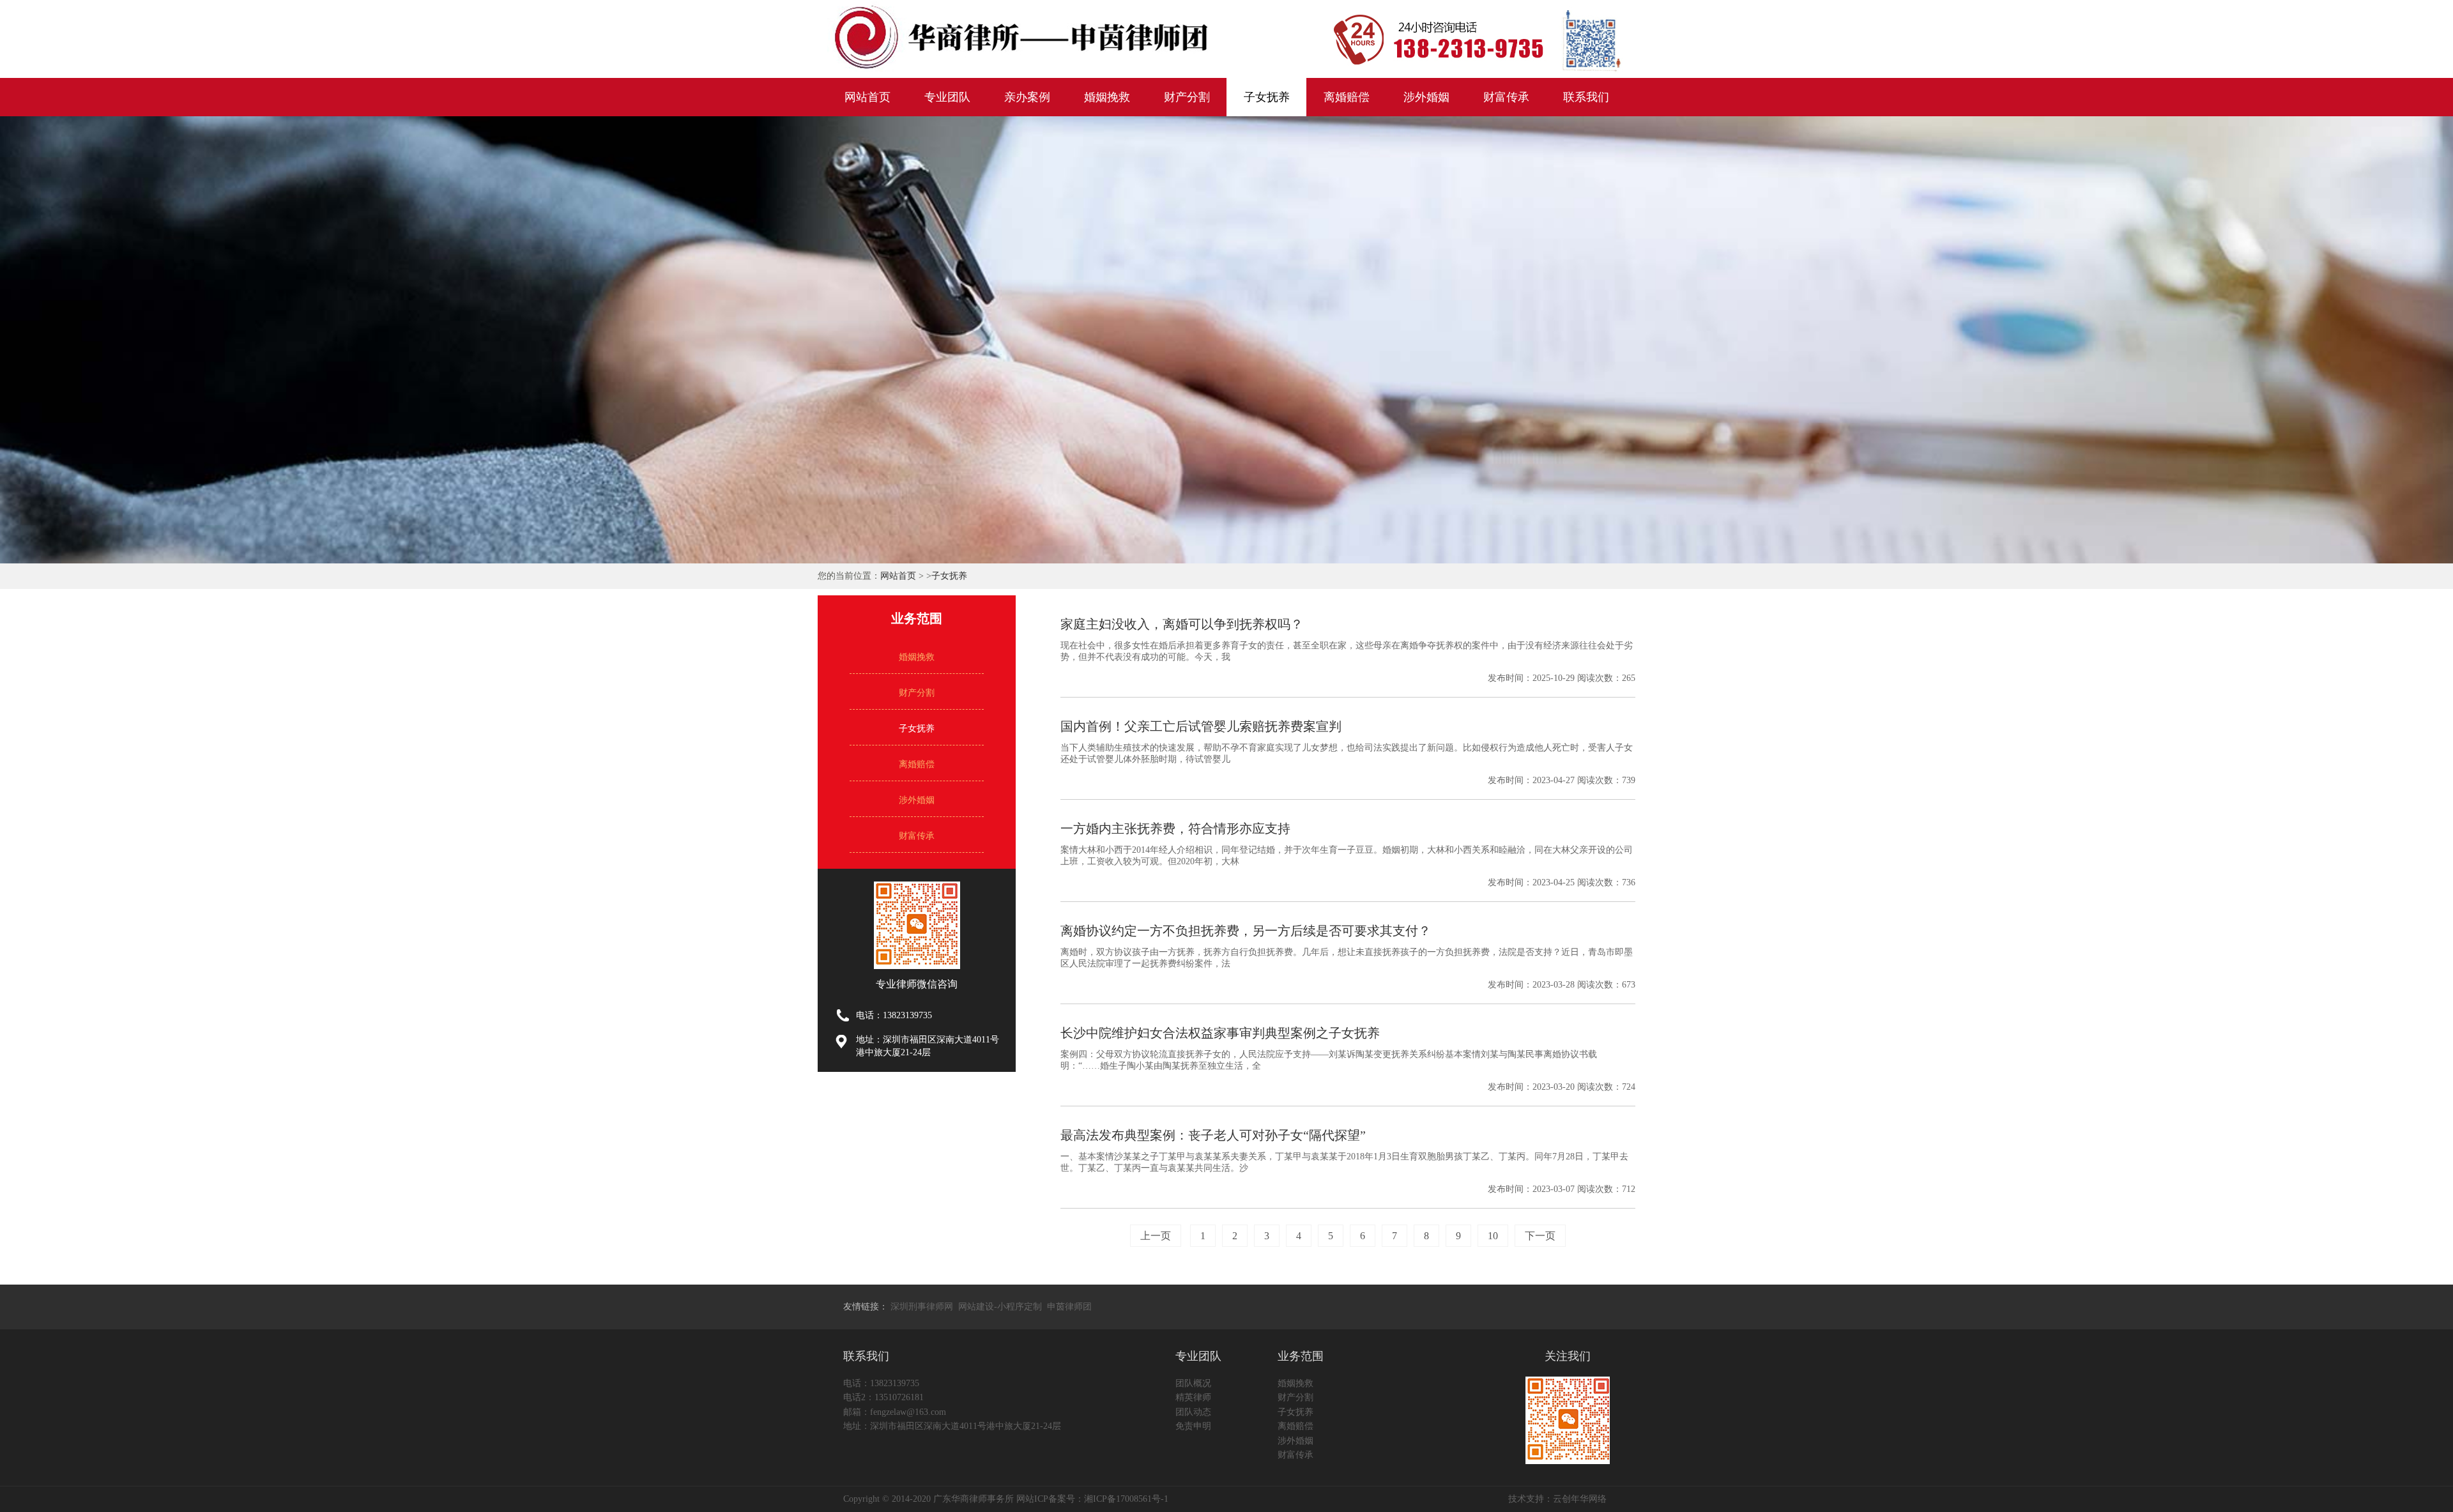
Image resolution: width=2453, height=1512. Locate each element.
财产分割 (1187, 97)
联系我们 (1586, 97)
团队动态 (1193, 1412)
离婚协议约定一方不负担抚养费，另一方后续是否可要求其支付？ (1246, 931)
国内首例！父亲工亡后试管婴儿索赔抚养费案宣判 (1201, 726)
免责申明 (1193, 1426)
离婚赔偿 (1347, 97)
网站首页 (867, 97)
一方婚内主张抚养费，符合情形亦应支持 (1175, 829)
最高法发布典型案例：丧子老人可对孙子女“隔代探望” (1213, 1135)
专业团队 (947, 97)
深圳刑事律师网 (922, 1307)
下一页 (1540, 1236)
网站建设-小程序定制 (1000, 1307)
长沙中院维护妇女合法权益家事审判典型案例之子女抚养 (1220, 1033)
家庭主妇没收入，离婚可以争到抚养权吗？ (1182, 624)
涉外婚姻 (1426, 97)
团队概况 (1193, 1383)
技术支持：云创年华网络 (1557, 1499)
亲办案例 (1027, 97)
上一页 (1156, 1236)
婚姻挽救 (1107, 97)
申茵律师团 (1069, 1307)
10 (1493, 1236)
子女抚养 (1267, 97)
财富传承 (1506, 97)
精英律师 (1193, 1397)
